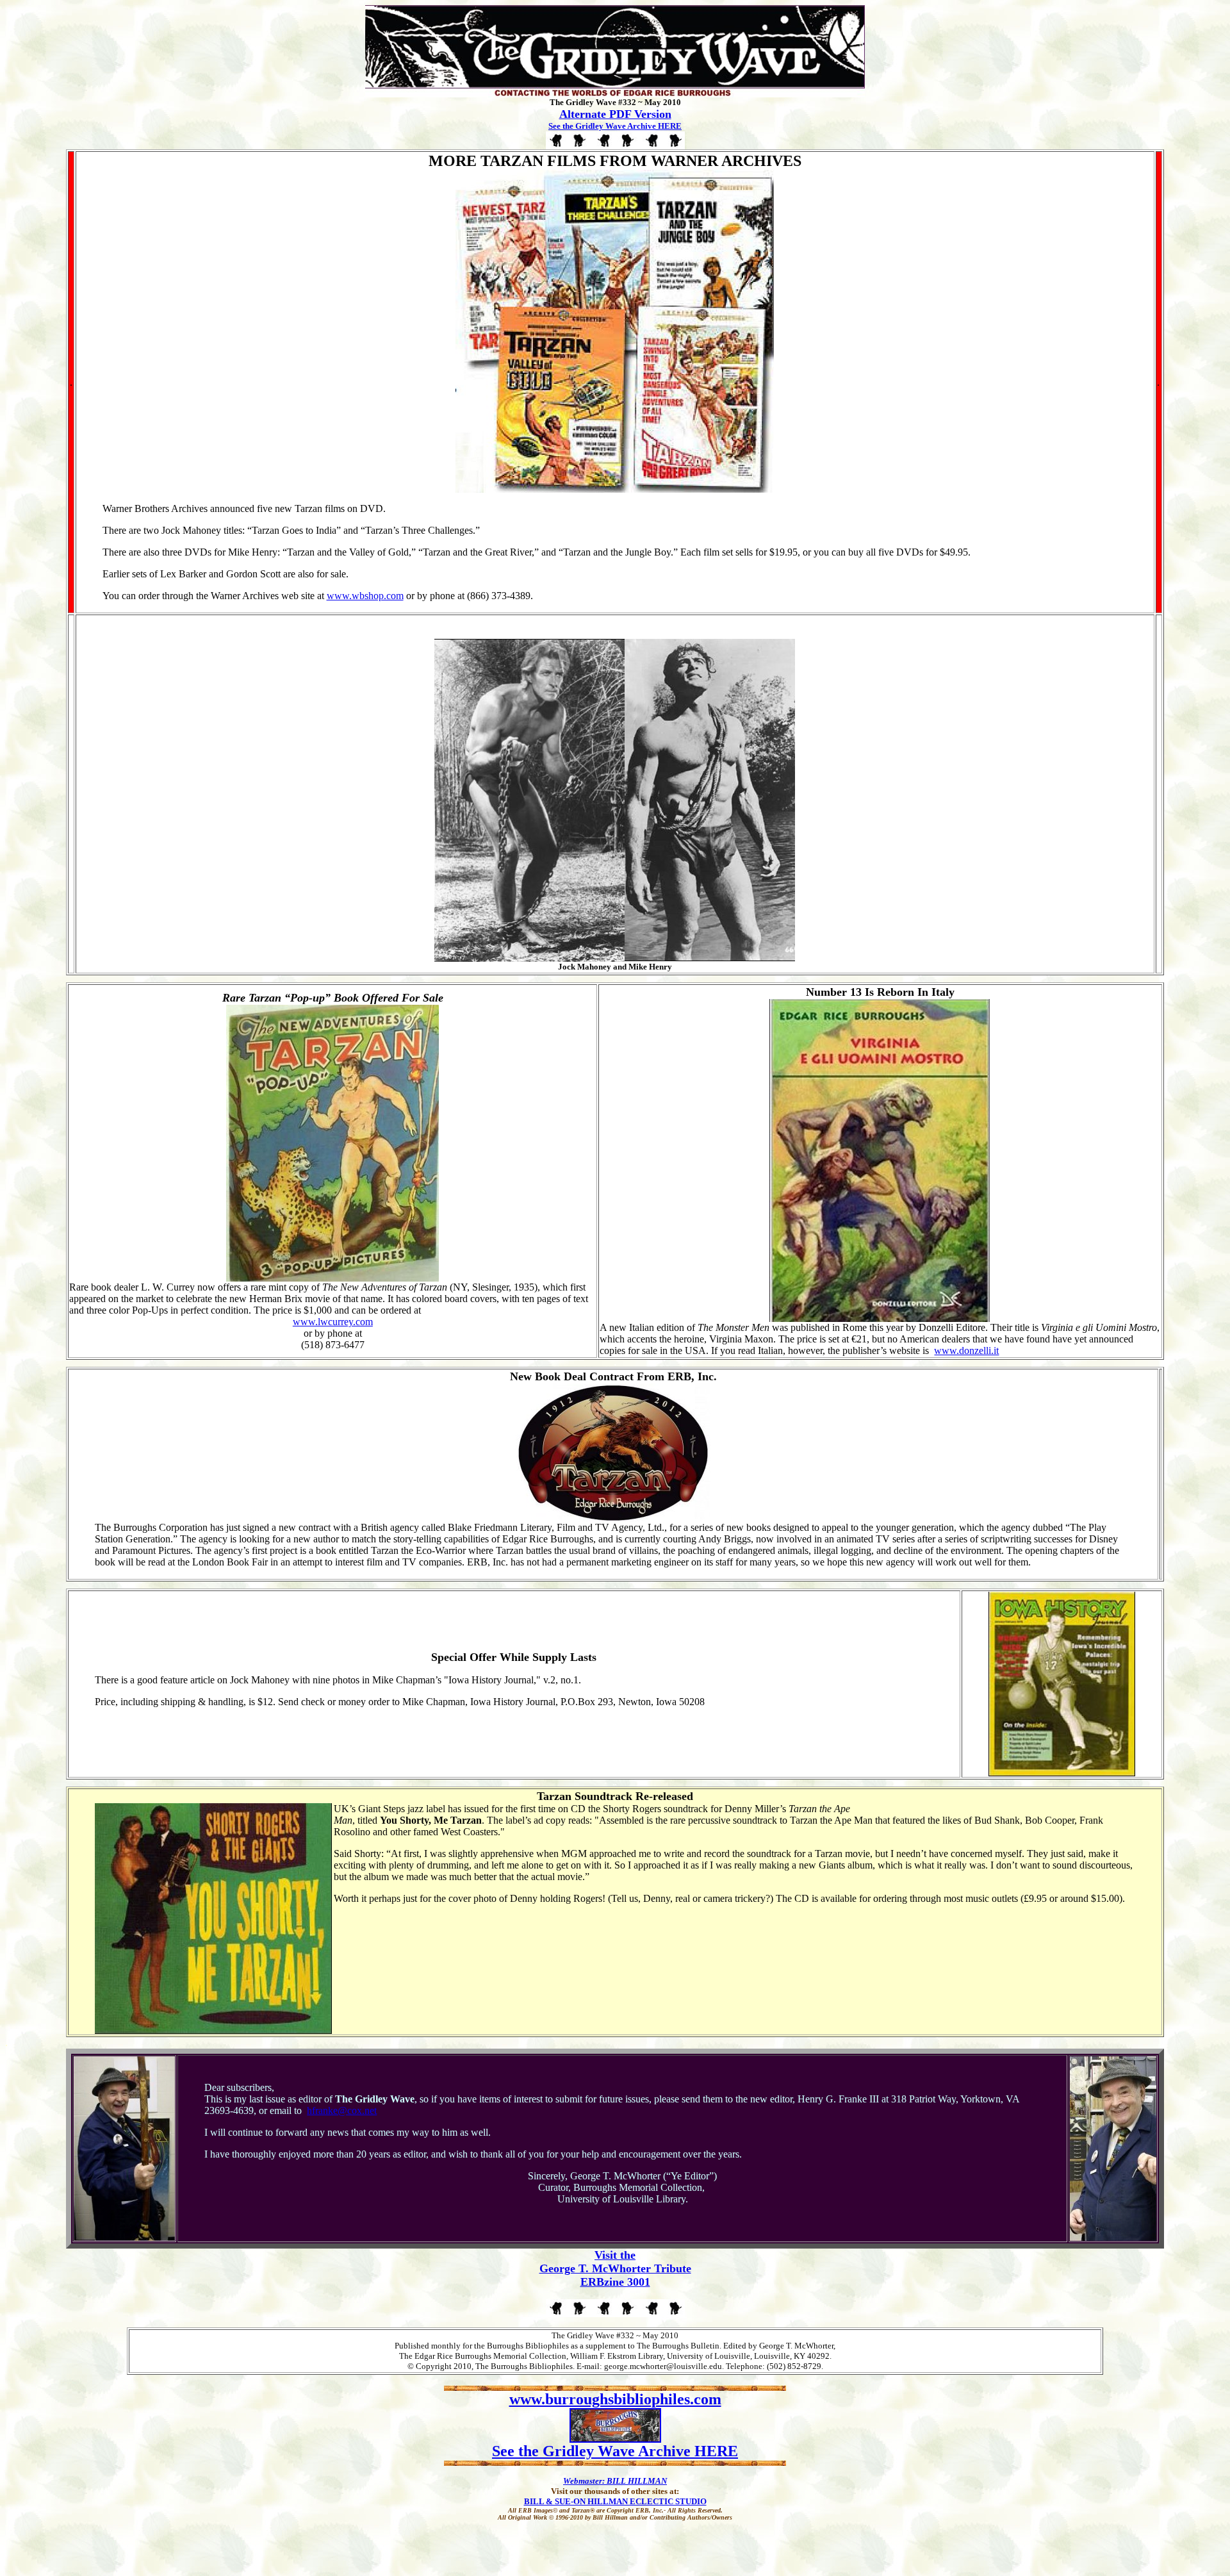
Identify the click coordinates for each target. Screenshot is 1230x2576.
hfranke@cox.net (342, 2110)
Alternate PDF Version (615, 114)
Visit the (615, 2255)
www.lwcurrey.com (333, 1322)
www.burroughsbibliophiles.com (615, 2399)
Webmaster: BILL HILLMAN (615, 2481)
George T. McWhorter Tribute (615, 2268)
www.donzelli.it (966, 1350)
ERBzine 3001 (615, 2282)
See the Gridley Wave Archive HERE (615, 126)
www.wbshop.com (365, 596)
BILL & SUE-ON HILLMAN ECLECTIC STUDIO (615, 2501)
